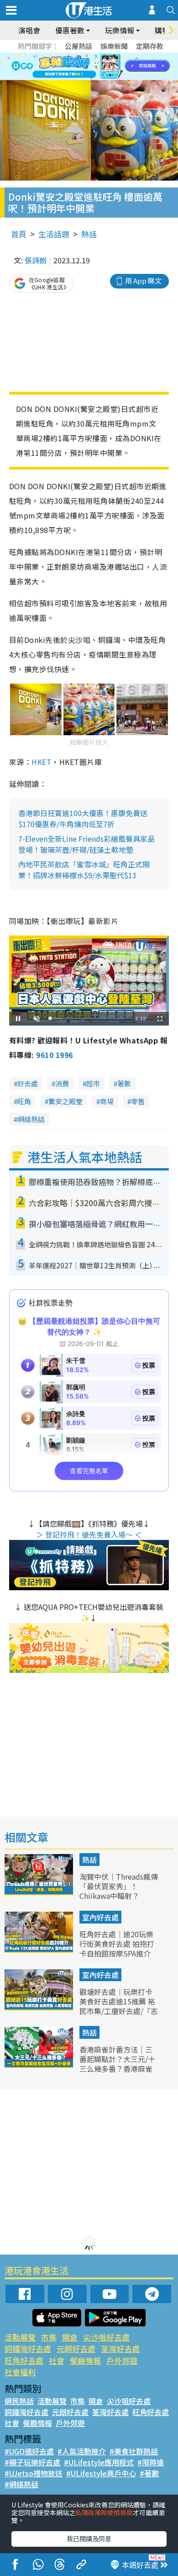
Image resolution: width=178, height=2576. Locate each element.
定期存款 (150, 46)
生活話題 (54, 234)
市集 (49, 2337)
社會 (57, 2360)
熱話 (89, 234)
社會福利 (20, 2372)
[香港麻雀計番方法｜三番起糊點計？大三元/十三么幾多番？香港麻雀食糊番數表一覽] (40, 2065)
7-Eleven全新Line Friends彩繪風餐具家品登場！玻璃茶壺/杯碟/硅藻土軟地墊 (86, 844)
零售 (138, 1101)
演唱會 (29, 30)
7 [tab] (68, 67)
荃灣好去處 (120, 2349)
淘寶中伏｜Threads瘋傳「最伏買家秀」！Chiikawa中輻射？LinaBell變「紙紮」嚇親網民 (119, 1895)
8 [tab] (78, 67)
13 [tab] (91, 78)
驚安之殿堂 (65, 1101)
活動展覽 (20, 2337)
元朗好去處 (76, 2349)
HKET (42, 762)
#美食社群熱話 (134, 2451)
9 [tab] (87, 67)
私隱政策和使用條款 (104, 2512)
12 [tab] (114, 67)
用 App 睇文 (143, 281)
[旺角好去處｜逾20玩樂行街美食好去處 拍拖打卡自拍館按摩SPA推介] (40, 1950)
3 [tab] (87, 56)
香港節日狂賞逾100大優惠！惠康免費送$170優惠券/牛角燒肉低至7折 (83, 818)
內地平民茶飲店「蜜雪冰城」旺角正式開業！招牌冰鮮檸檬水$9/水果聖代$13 (84, 870)
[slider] (88, 1018)
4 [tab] (96, 56)
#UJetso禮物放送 (34, 2473)
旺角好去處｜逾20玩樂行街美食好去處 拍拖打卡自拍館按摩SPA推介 (117, 1944)
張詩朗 (36, 260)
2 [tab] (78, 56)
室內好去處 (100, 1917)
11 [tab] (105, 67)
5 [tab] (105, 56)
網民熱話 (19, 2401)
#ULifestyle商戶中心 (101, 2473)
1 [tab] (68, 56)
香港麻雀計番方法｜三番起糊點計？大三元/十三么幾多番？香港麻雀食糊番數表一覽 (117, 2063)
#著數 (149, 2473)
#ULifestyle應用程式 (99, 2462)
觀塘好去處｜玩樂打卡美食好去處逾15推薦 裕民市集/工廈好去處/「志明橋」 (119, 2006)
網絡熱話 (31, 1119)
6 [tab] (114, 56)
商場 (107, 1101)
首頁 (19, 234)
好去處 (28, 1083)
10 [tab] (96, 67)
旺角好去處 (24, 2360)
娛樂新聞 (114, 46)
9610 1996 (54, 1055)
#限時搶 (151, 2462)
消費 (62, 1083)
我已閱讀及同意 (89, 2539)
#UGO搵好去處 (29, 2451)
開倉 (70, 2337)
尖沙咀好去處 (106, 2337)
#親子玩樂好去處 (32, 2462)
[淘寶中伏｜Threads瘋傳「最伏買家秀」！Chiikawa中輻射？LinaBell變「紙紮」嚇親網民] (40, 1892)
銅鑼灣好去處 (28, 2349)
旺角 (24, 1101)
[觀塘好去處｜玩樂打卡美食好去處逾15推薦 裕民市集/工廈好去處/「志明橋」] (40, 2007)
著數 (124, 1083)
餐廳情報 (85, 2360)
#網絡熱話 (21, 2484)
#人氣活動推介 (82, 2451)
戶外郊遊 (122, 2360)
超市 (93, 1083)
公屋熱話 (79, 46)
